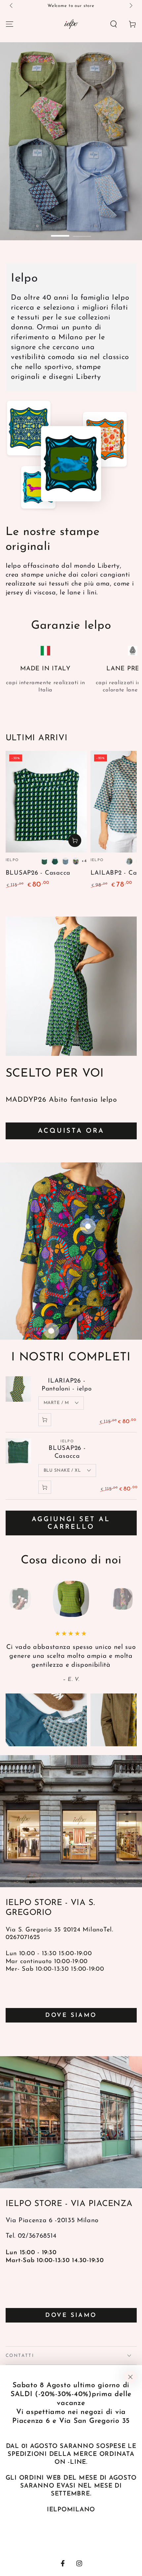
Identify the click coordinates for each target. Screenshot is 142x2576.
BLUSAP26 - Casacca (38, 873)
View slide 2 (82, 232)
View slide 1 (60, 232)
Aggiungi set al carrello (71, 1523)
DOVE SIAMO (71, 2016)
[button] (114, 24)
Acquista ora (71, 1131)
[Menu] (9, 24)
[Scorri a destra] (130, 6)
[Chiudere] (130, 2377)
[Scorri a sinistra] (12, 6)
